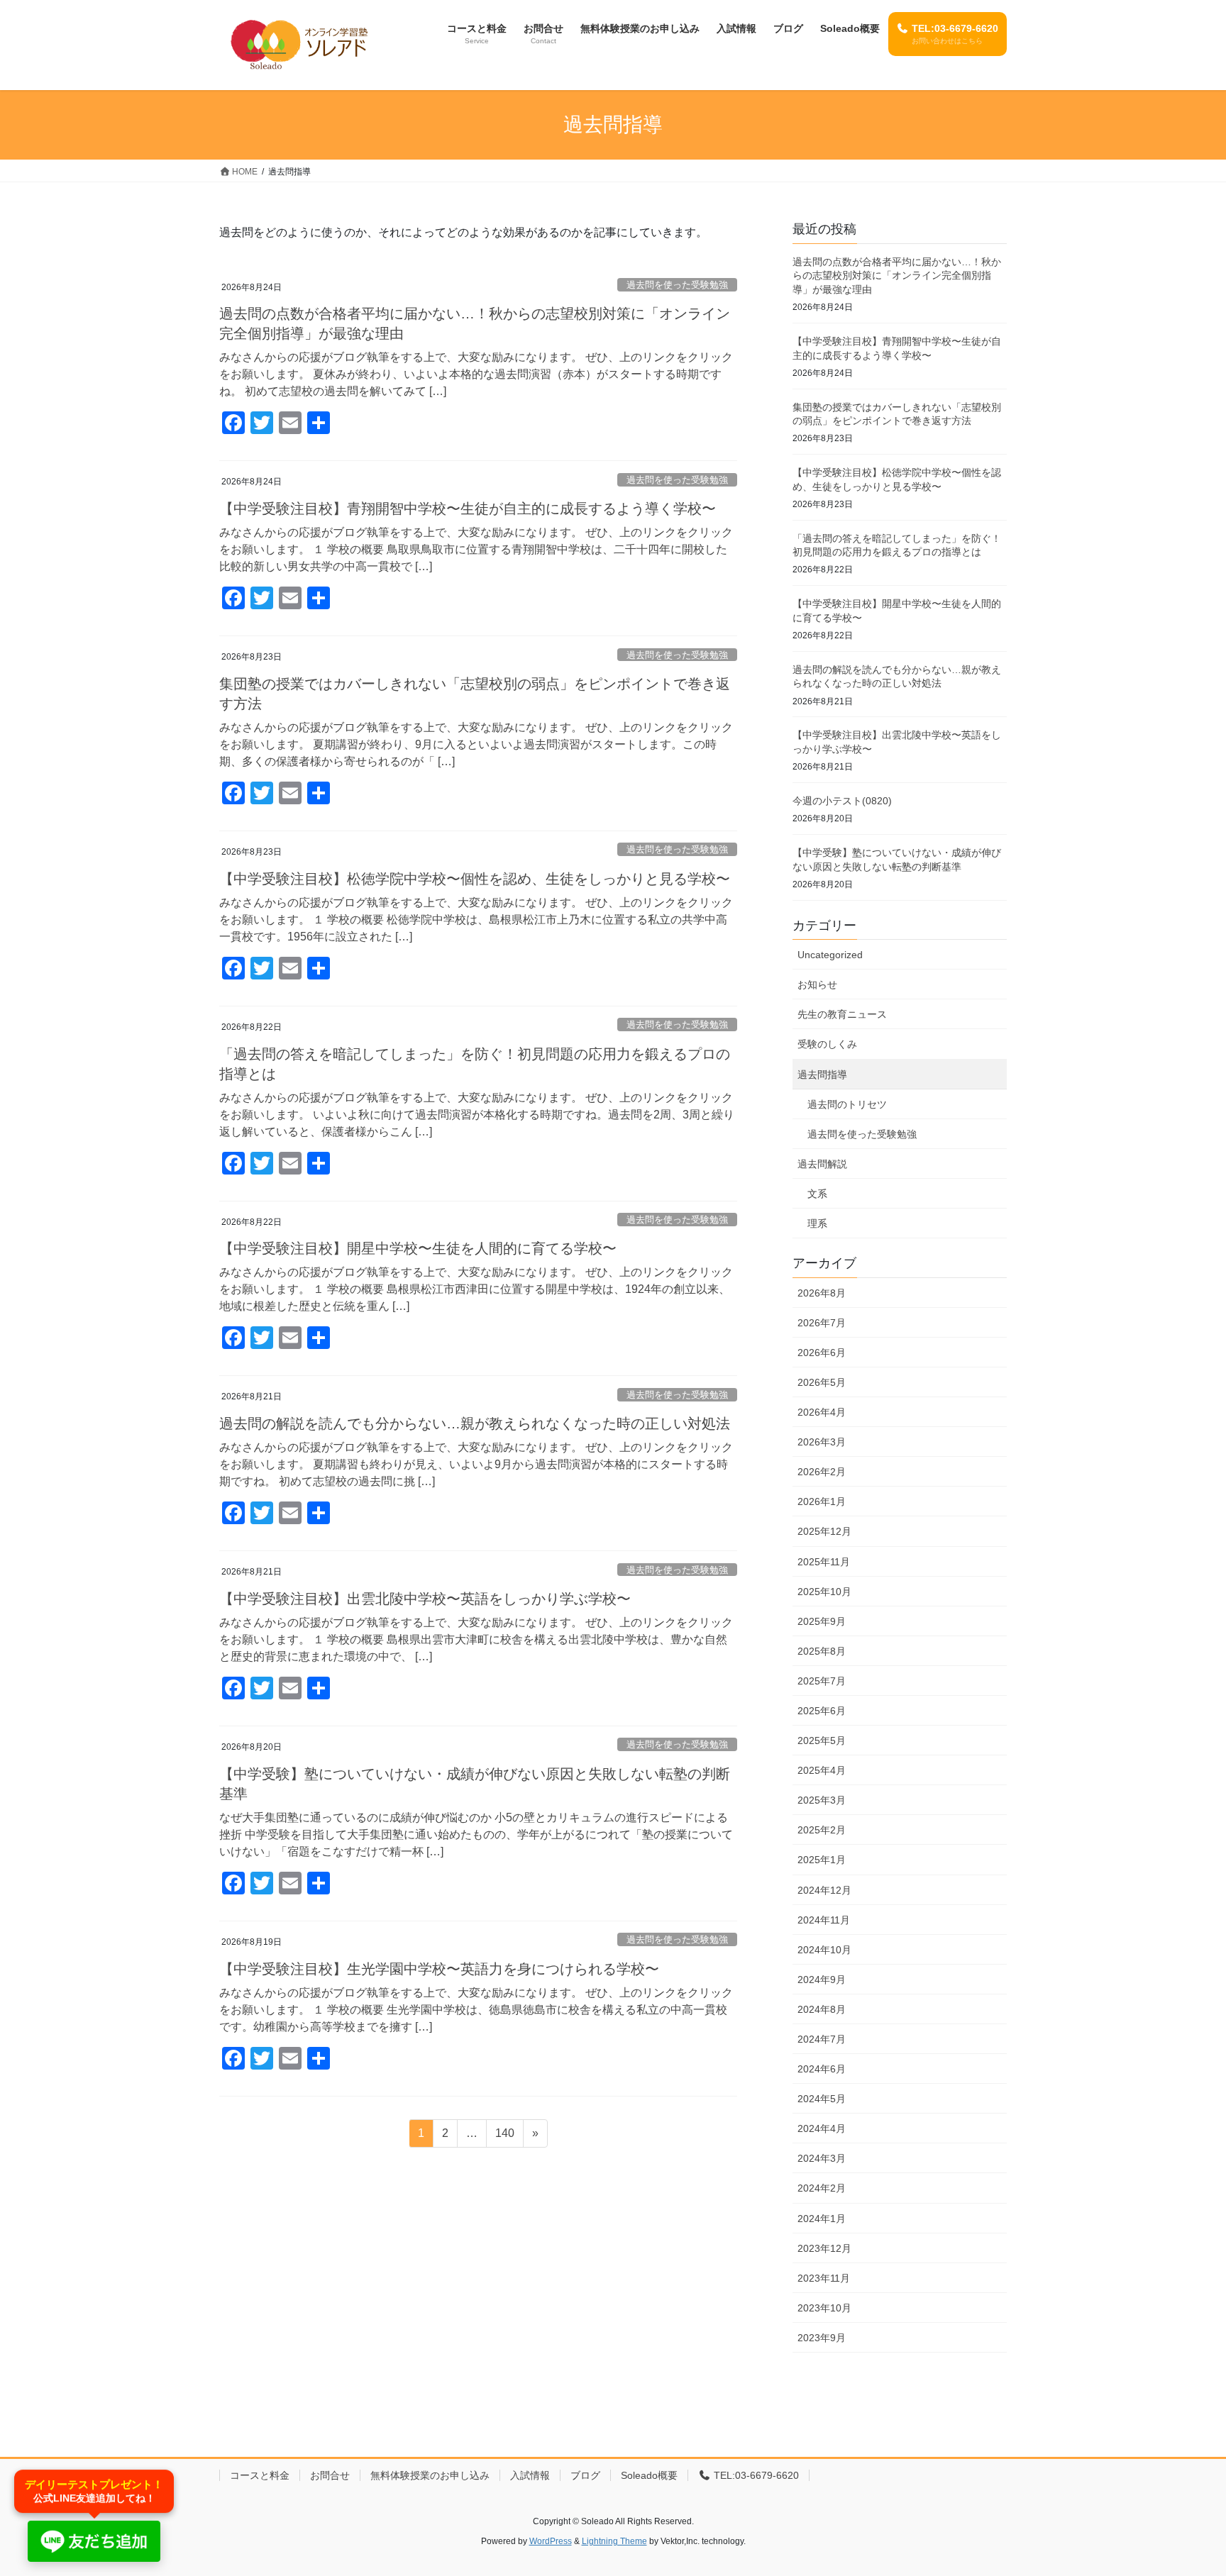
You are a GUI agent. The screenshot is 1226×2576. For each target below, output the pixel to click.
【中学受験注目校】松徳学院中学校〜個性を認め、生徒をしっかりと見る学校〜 (475, 879)
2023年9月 (822, 2338)
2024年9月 (822, 1980)
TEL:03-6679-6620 (755, 2475)
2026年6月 (822, 1353)
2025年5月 (822, 1741)
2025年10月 (824, 1592)
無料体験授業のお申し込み (430, 2475)
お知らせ (817, 984)
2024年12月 (824, 1890)
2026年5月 (822, 1382)
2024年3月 (822, 2158)
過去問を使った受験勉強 (677, 285)
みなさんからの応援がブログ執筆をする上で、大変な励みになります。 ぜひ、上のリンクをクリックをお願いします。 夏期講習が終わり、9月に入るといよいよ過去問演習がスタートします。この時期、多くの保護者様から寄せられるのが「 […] (476, 744)
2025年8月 (822, 1651)
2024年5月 (822, 2099)
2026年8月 (822, 1293)
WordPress (551, 2541)
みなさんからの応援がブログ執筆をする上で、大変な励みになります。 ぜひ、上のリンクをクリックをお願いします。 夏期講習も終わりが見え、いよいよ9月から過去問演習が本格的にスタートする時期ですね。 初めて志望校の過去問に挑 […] (476, 1464)
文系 (817, 1194)
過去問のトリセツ (847, 1104)
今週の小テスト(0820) (842, 801)
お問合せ (330, 2475)
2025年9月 (822, 1621)
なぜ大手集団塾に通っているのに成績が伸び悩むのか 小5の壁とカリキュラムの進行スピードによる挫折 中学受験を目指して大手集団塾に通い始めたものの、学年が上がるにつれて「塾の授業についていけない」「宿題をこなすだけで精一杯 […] (476, 1834)
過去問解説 (822, 1164)
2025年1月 (822, 1860)
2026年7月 (822, 1323)
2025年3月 (822, 1800)
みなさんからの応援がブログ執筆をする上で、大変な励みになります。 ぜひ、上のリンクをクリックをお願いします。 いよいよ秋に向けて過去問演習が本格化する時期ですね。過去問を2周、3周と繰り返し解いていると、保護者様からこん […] (477, 1115)
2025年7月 (822, 1681)
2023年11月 (824, 2278)
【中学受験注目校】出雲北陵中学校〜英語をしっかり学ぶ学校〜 (425, 1599)
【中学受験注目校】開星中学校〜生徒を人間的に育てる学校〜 (418, 1248)
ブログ (585, 2475)
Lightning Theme (614, 2541)
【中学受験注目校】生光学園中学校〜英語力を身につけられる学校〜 (439, 1969)
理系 (817, 1223)
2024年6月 (822, 2069)
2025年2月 (822, 1830)
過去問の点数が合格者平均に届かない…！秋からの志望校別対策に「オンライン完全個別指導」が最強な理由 (897, 276)
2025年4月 (822, 1770)
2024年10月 (824, 1950)
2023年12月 (824, 2248)
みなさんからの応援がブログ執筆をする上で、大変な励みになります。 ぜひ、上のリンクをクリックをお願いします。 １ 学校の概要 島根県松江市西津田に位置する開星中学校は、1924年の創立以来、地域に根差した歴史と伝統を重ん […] (476, 1289)
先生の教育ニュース (842, 1014)
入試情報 (530, 2475)
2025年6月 (822, 1711)
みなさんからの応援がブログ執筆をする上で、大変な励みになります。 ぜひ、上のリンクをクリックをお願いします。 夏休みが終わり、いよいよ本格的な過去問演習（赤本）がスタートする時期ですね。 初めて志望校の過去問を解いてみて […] (476, 374)
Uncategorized (830, 955)
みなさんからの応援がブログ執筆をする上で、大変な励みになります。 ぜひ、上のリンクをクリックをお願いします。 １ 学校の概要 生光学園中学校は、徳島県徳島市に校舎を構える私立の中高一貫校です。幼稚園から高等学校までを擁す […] (476, 2010)
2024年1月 (822, 2219)
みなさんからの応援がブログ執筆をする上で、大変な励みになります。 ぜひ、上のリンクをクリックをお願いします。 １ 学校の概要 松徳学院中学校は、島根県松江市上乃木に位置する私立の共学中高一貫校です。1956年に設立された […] (476, 920)
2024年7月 (822, 2039)
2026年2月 (822, 1472)
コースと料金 (260, 2475)
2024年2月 (822, 2188)
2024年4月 (822, 2128)
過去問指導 (822, 1075)
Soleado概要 (649, 2475)
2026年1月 (822, 1501)
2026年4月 (822, 1412)
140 (504, 2137)
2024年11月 (824, 1920)
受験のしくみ (827, 1044)
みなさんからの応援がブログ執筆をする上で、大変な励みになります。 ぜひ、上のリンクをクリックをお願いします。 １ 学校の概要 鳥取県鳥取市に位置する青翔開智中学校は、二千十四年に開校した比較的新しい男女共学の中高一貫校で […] (476, 549)
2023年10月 (824, 2308)
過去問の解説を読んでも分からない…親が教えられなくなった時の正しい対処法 (475, 1423)
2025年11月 (824, 1562)
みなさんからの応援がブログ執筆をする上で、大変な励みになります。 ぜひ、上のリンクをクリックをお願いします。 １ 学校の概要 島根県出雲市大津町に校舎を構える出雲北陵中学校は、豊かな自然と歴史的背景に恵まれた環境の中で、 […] (476, 1639)
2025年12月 (824, 1531)
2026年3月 (822, 1442)
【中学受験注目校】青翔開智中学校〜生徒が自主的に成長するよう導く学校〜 (468, 509)
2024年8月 (822, 2009)
